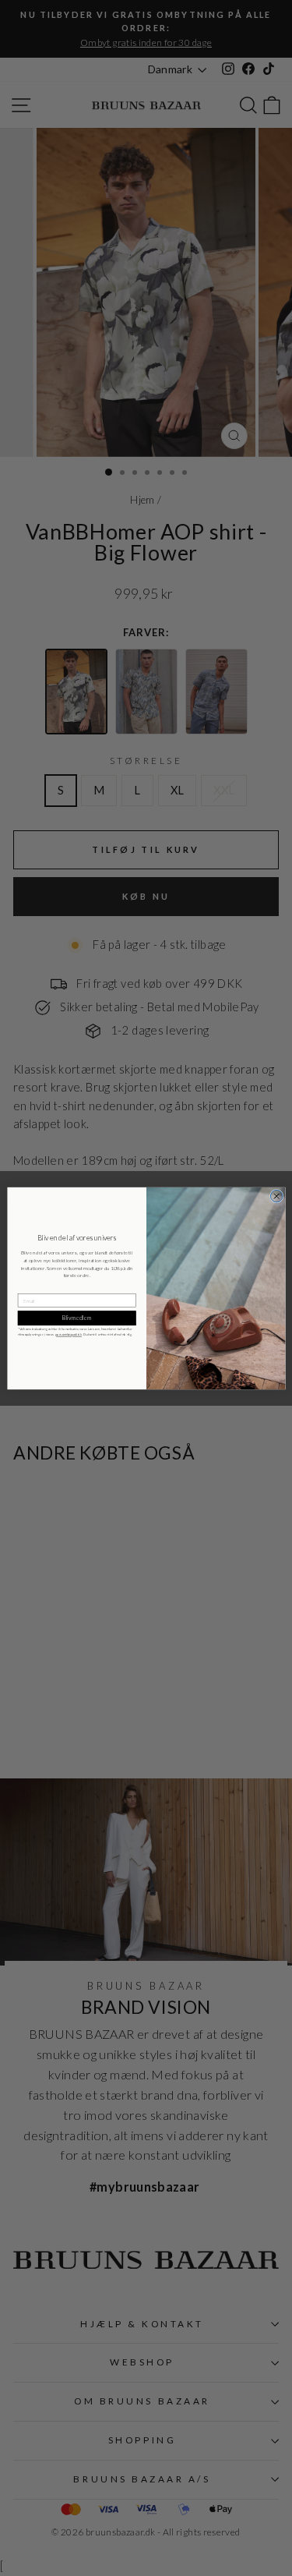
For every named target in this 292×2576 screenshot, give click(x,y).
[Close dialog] (276, 1196)
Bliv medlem (76, 1317)
